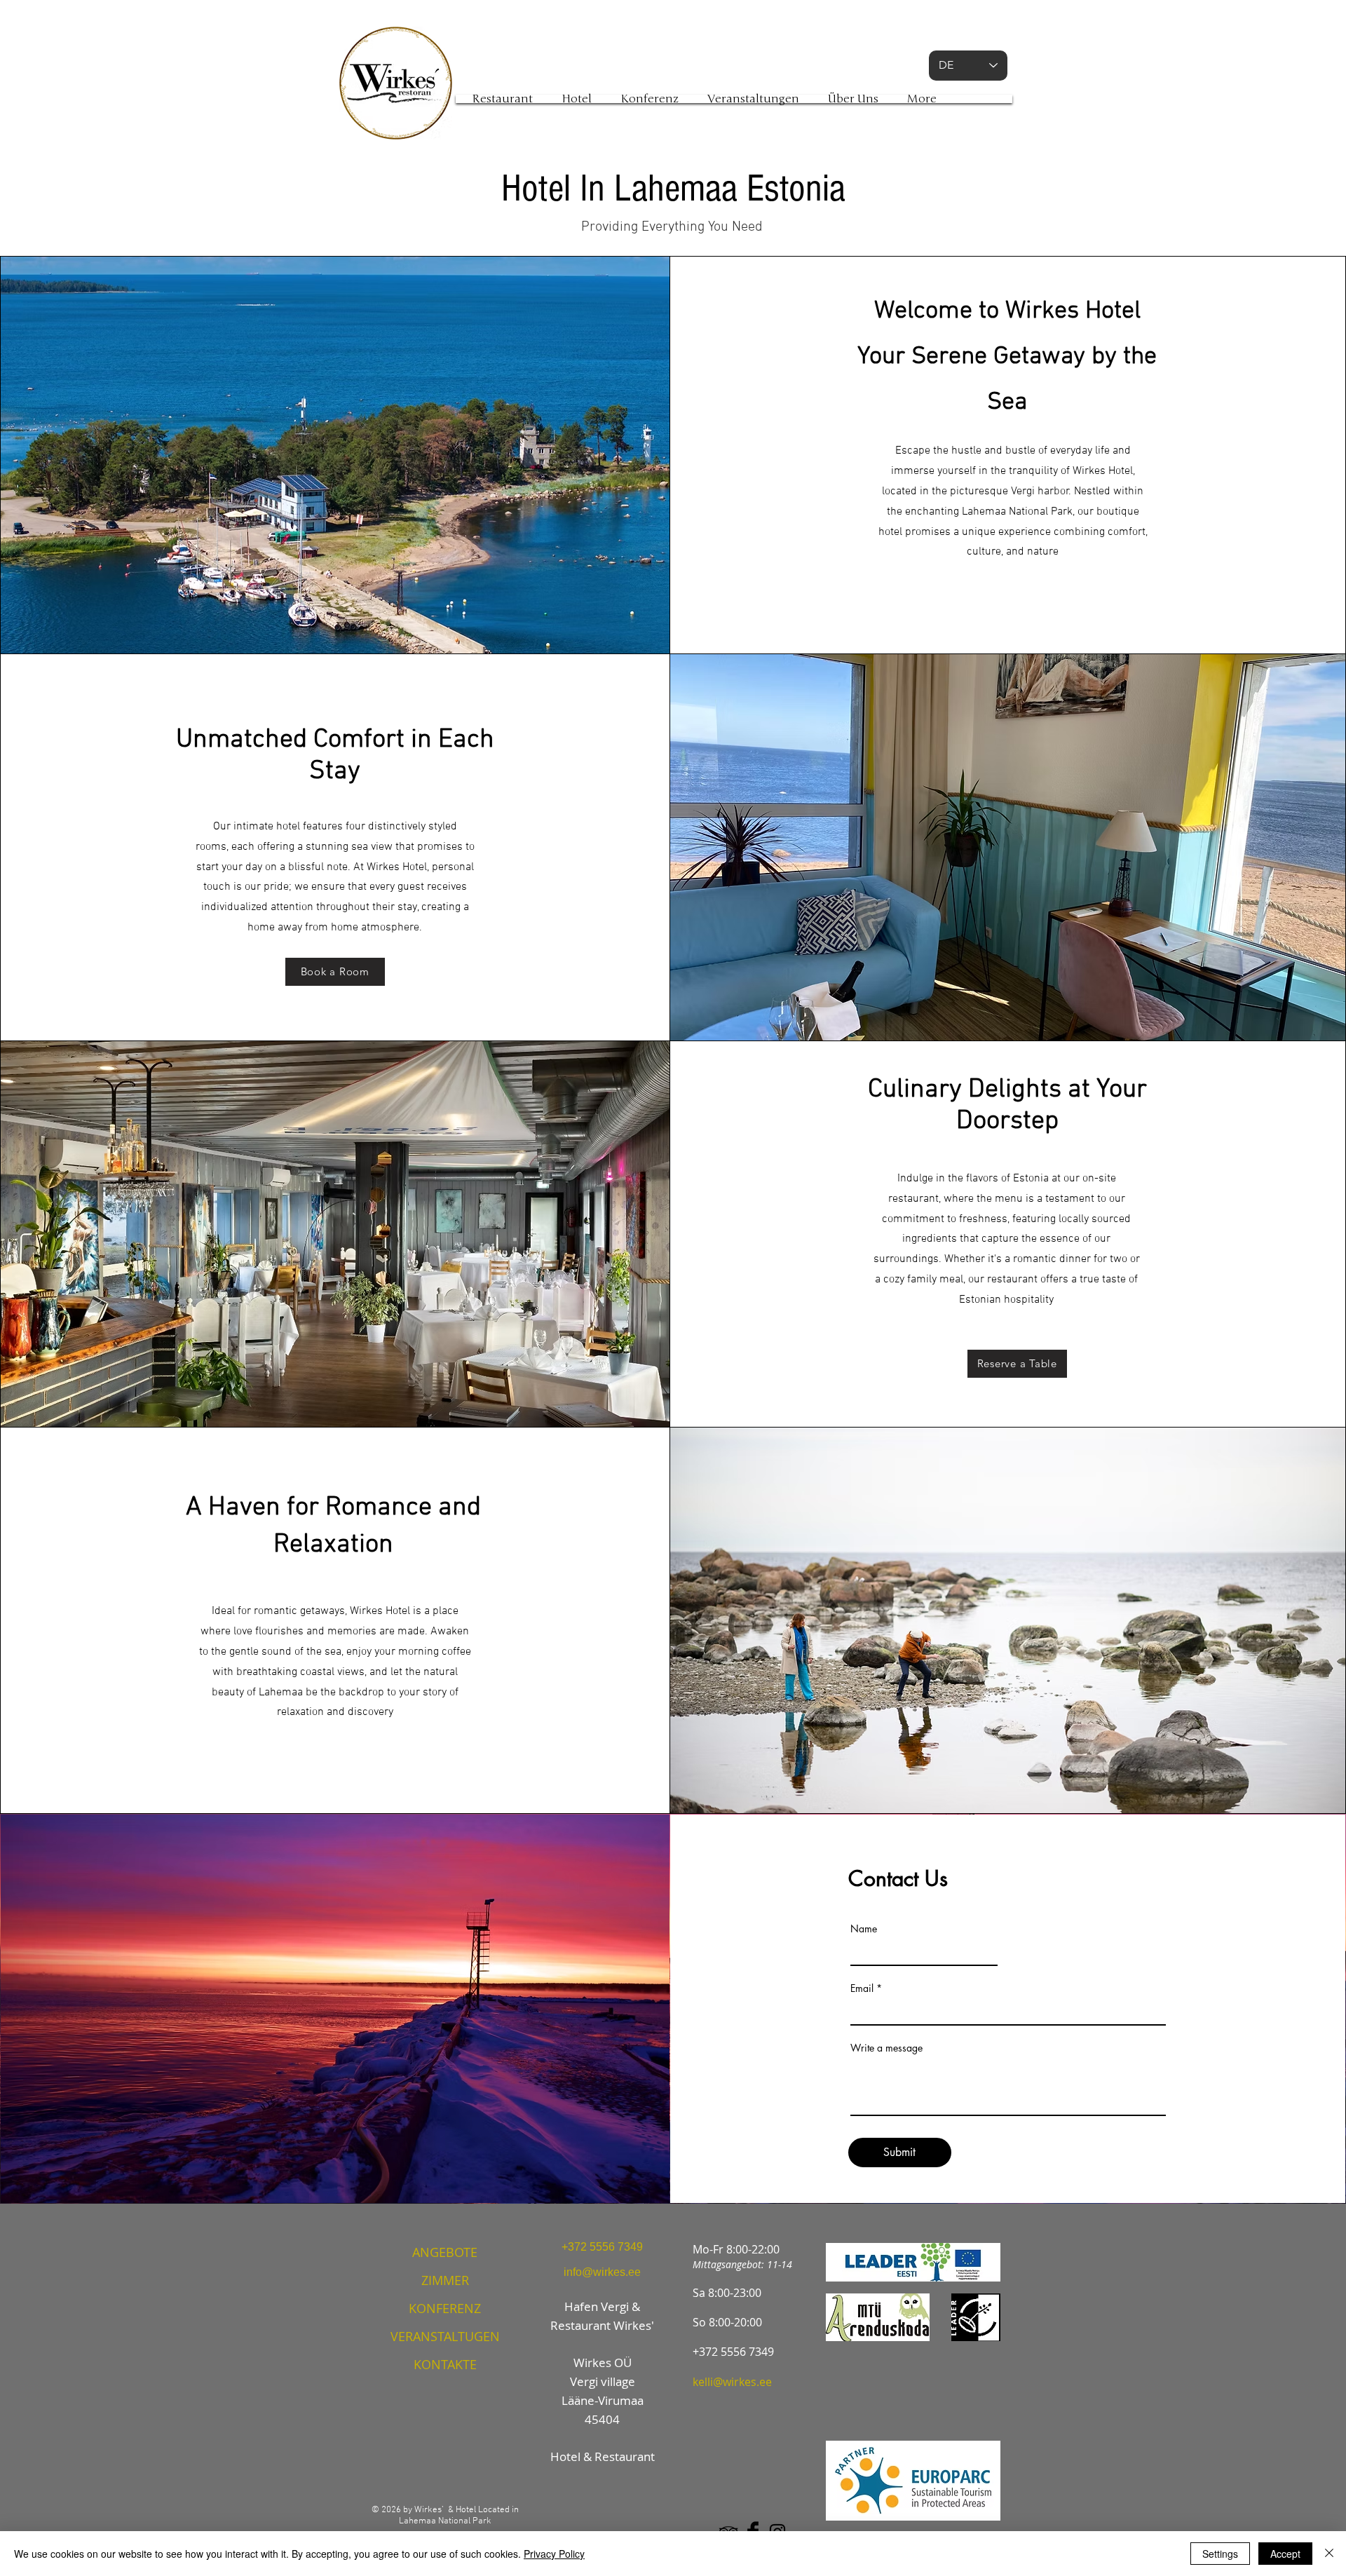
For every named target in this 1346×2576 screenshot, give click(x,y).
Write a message (886, 2048)
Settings (1220, 2554)
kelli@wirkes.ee (732, 2382)
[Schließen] (1329, 2554)
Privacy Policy (554, 2554)
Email (862, 1988)
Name (864, 1929)
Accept (1285, 2554)
